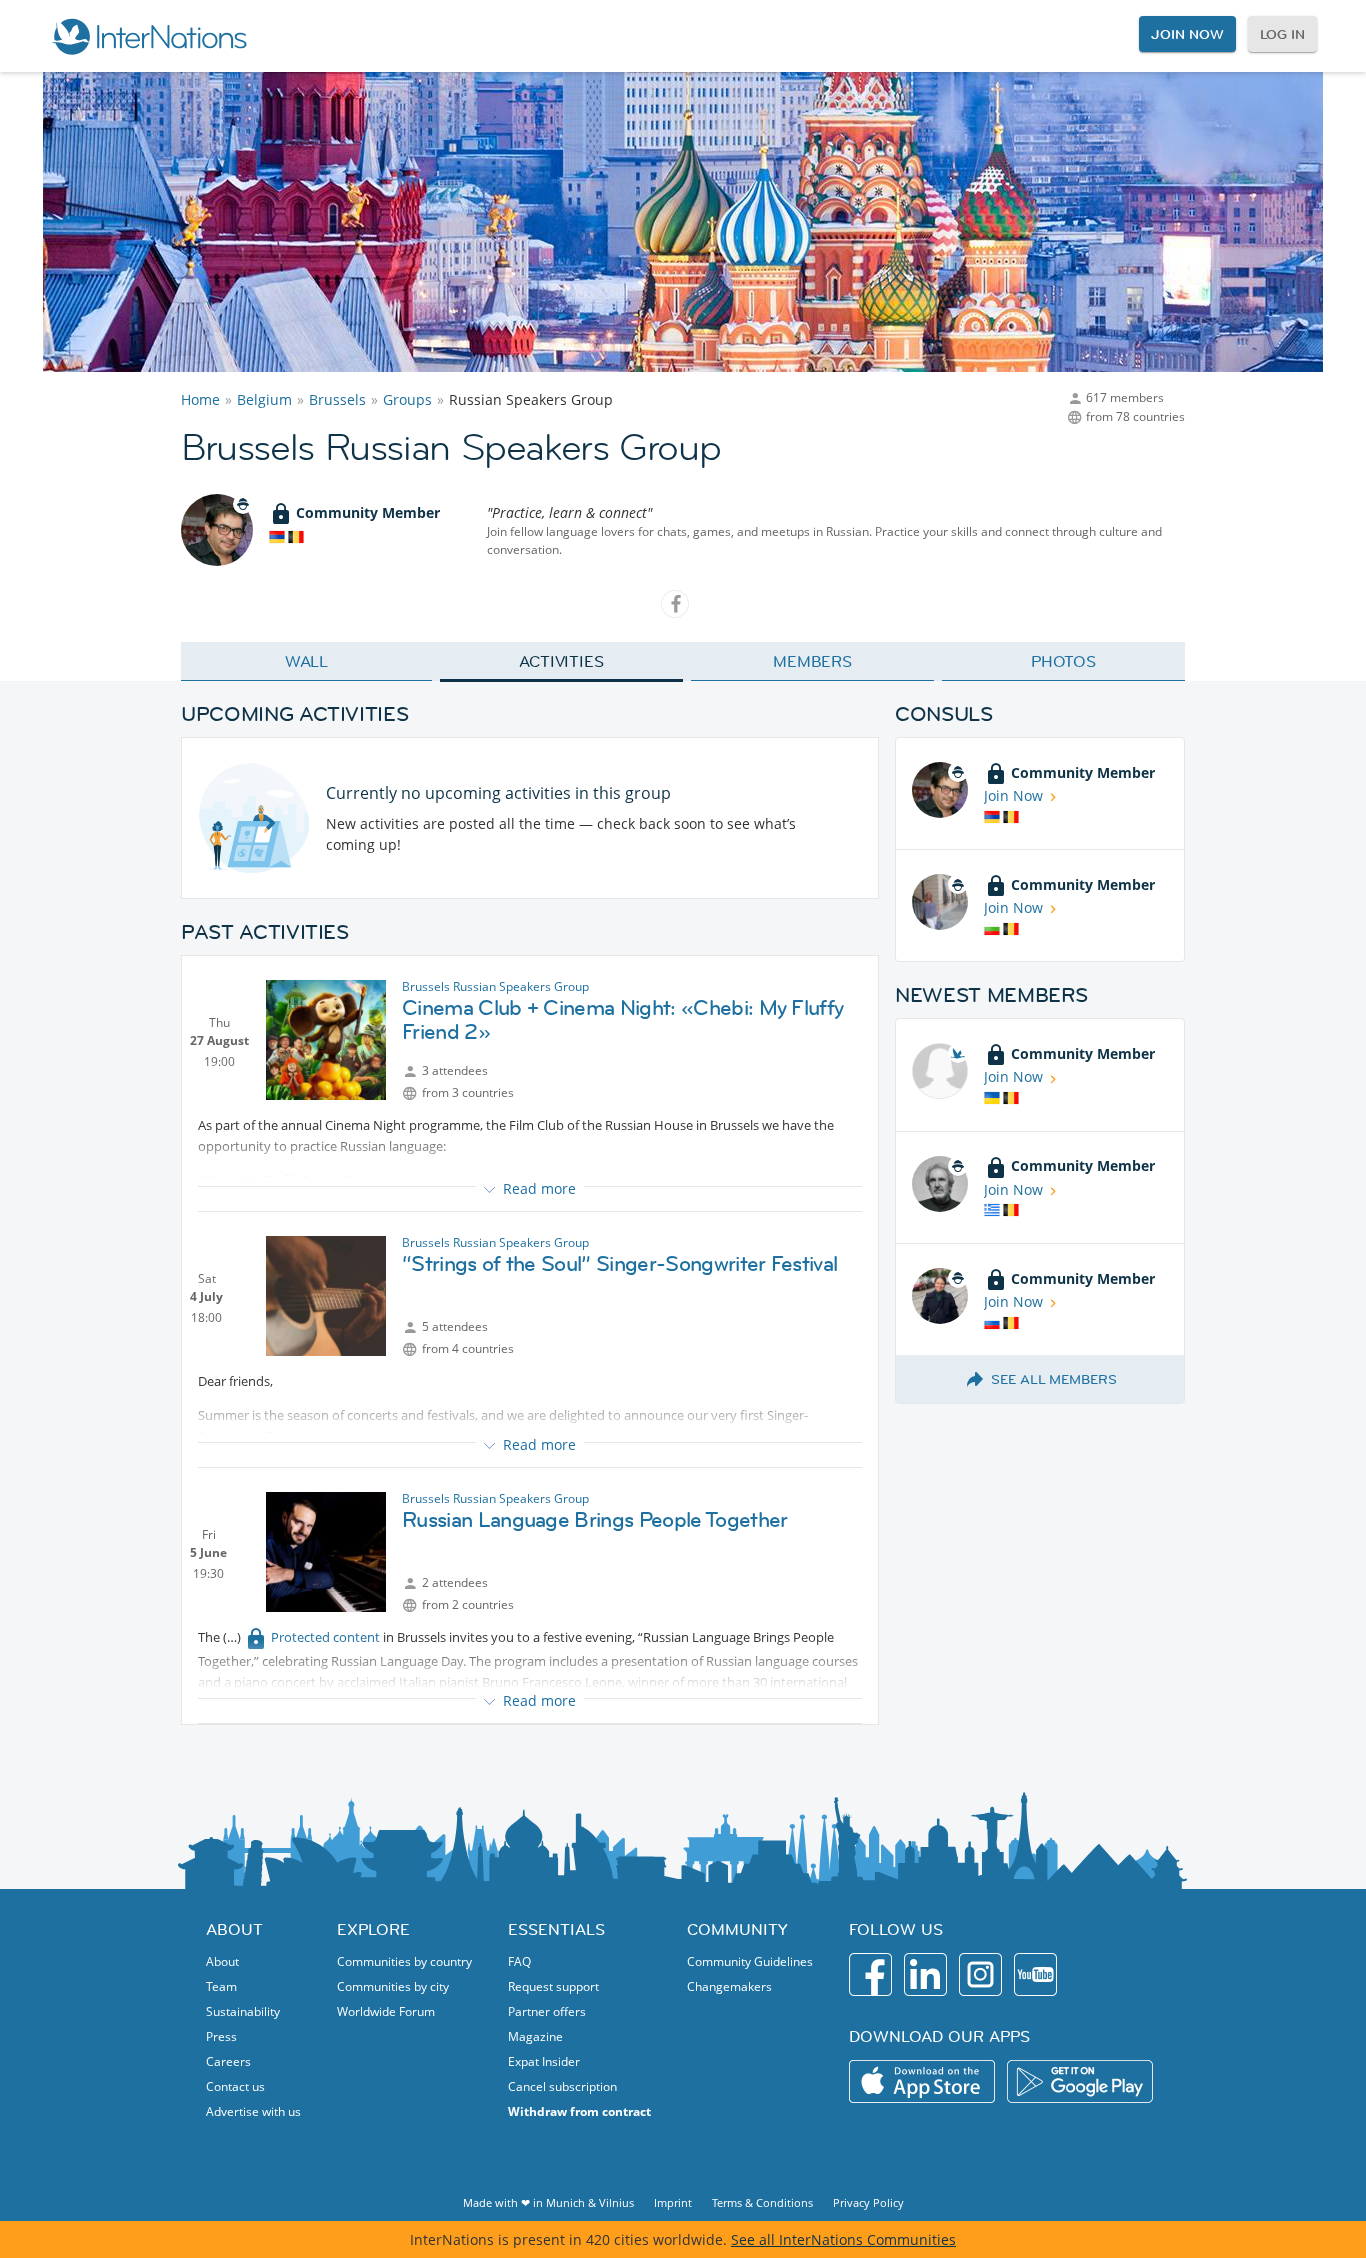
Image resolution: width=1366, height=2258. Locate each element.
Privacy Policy (868, 2202)
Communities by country (404, 1961)
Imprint (673, 2202)
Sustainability (243, 2011)
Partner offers (547, 2011)
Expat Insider (544, 2061)
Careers (228, 2061)
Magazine (535, 2036)
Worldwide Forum (386, 2011)
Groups (407, 399)
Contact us (235, 2086)
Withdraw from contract (579, 2111)
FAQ (519, 1961)
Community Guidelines (750, 1961)
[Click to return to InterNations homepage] (149, 36)
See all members (1054, 1379)
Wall (307, 661)
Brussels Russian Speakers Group (495, 986)
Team (221, 1986)
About (222, 1961)
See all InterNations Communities (843, 2239)
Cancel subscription (562, 2086)
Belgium (264, 399)
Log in (1282, 34)
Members (812, 661)
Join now (1187, 34)
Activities (561, 661)
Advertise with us (253, 2111)
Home (200, 399)
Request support (553, 1986)
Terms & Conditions (762, 2202)
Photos (1063, 661)
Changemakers (729, 1986)
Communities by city (393, 1986)
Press (221, 2036)
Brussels (337, 399)
